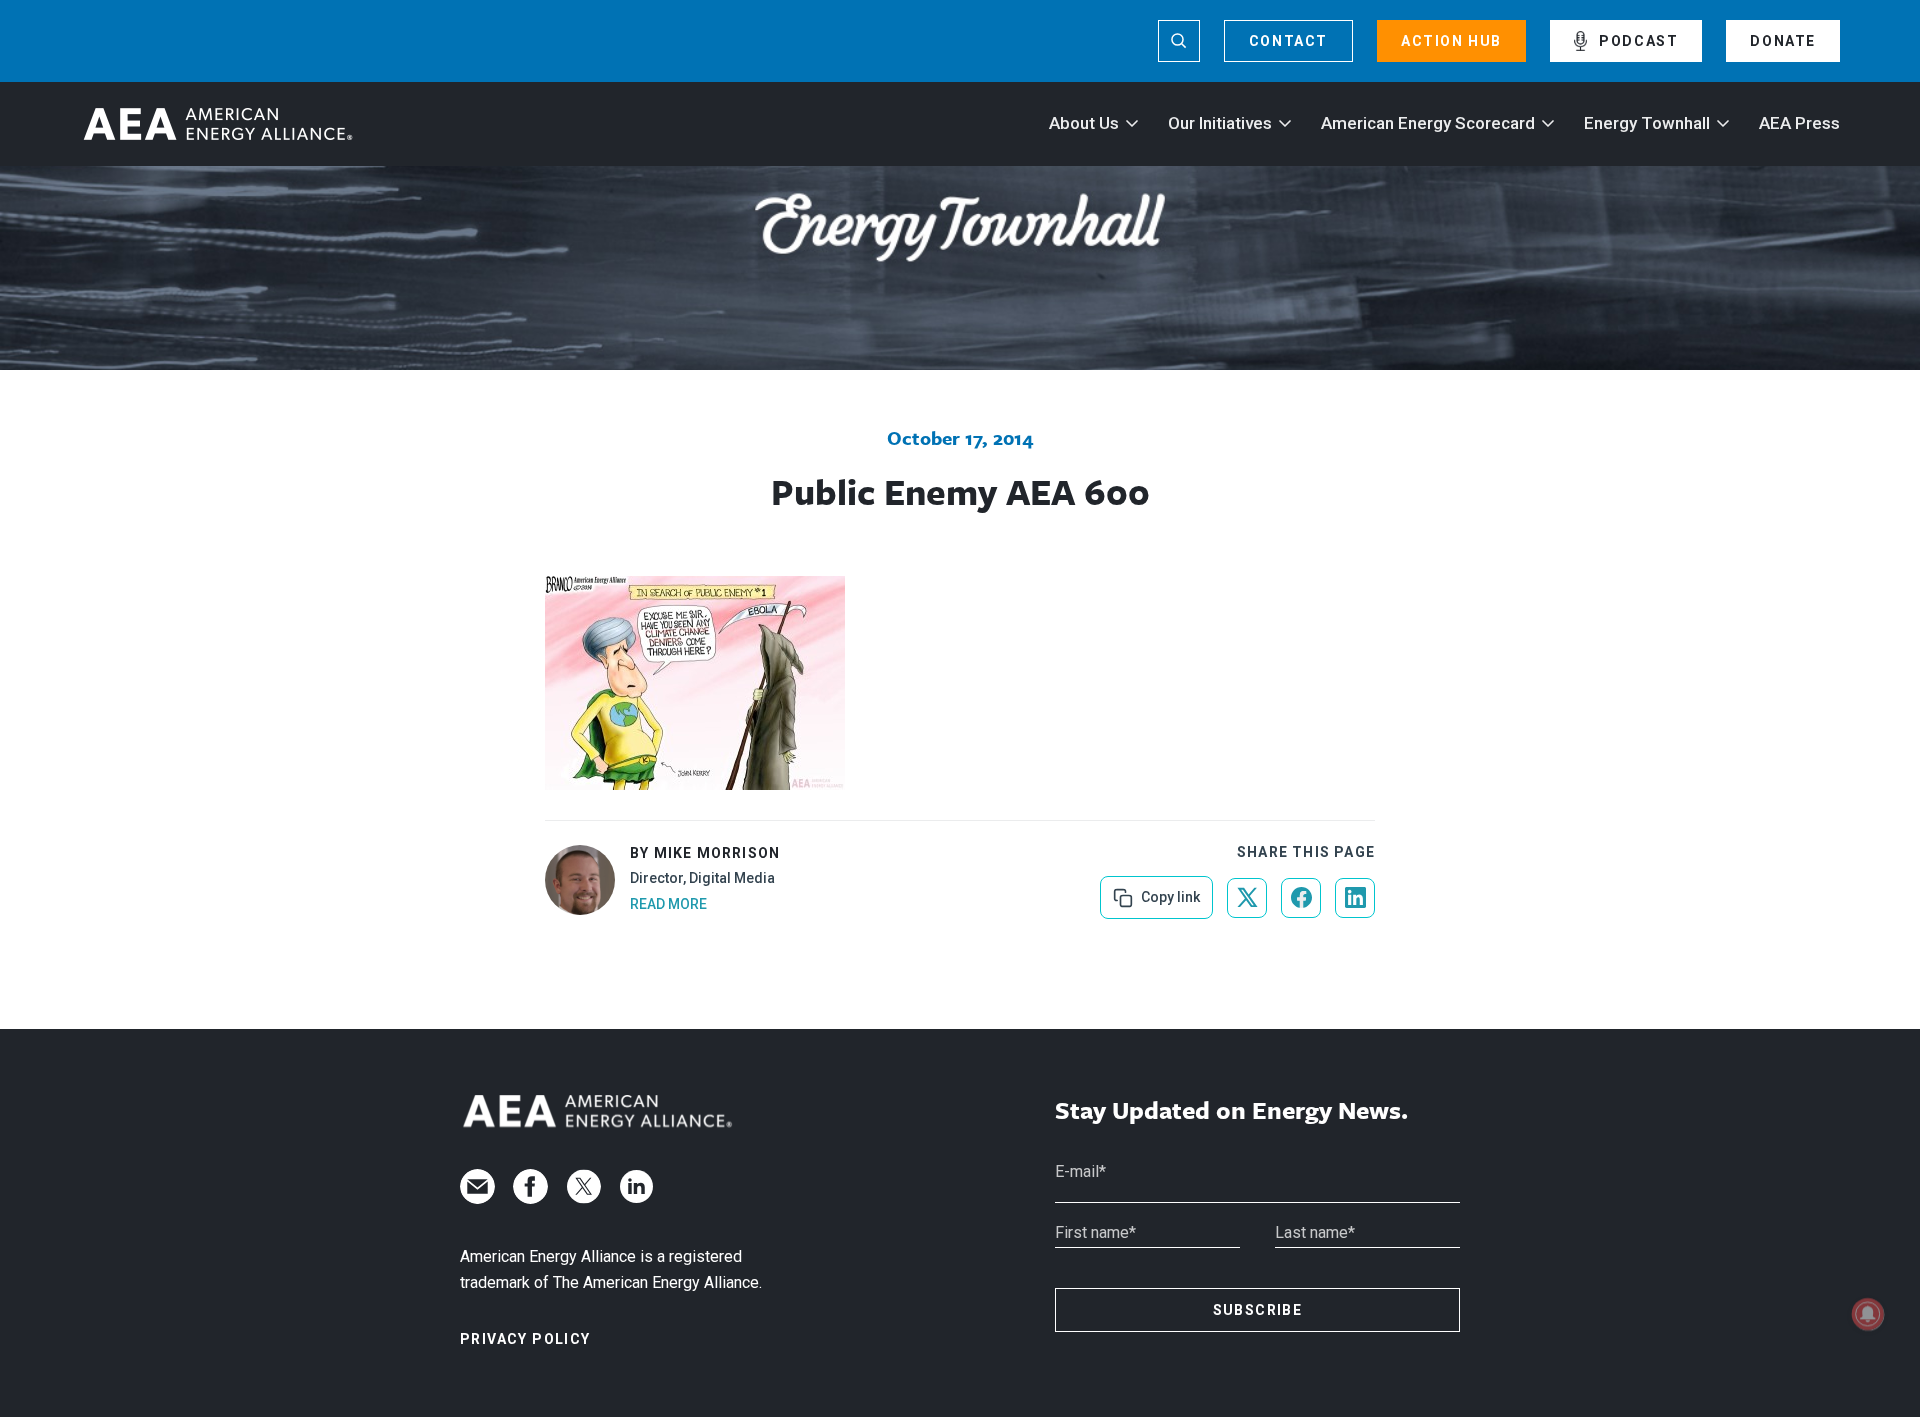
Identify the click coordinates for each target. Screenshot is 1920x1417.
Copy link (1168, 890)
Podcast (1638, 41)
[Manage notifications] (1868, 1314)
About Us (1084, 123)
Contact (1288, 41)
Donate (1783, 41)
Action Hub (1451, 41)
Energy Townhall (1647, 123)
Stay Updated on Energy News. (1231, 1110)
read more (668, 904)
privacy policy (525, 1339)
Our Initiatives (1220, 123)
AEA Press (1799, 123)
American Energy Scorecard (1428, 123)
